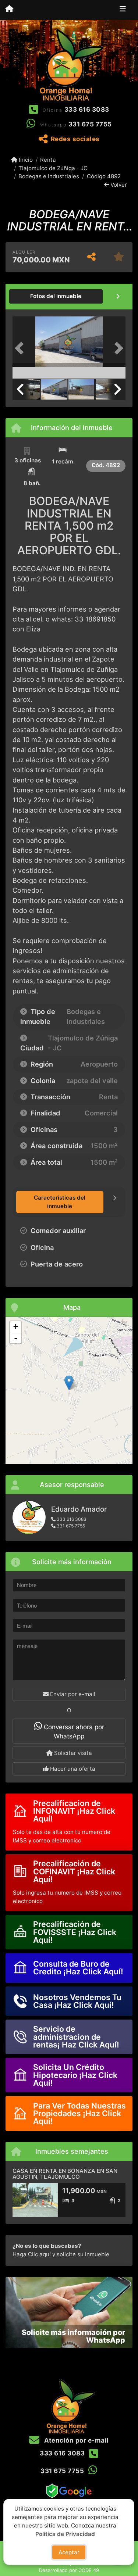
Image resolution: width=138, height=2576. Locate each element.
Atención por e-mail (76, 2440)
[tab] (56, 296)
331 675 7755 (90, 124)
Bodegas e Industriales (49, 176)
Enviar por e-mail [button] (72, 1694)
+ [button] (16, 1327)
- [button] (16, 1338)
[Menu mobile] (9, 10)
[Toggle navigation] (123, 10)
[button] (21, 348)
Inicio (25, 160)
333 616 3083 (87, 110)
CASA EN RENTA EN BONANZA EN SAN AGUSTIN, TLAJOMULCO (65, 2174)
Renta (48, 160)
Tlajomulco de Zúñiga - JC (53, 168)
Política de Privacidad (66, 2534)
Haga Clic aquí (32, 2254)
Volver (118, 185)
